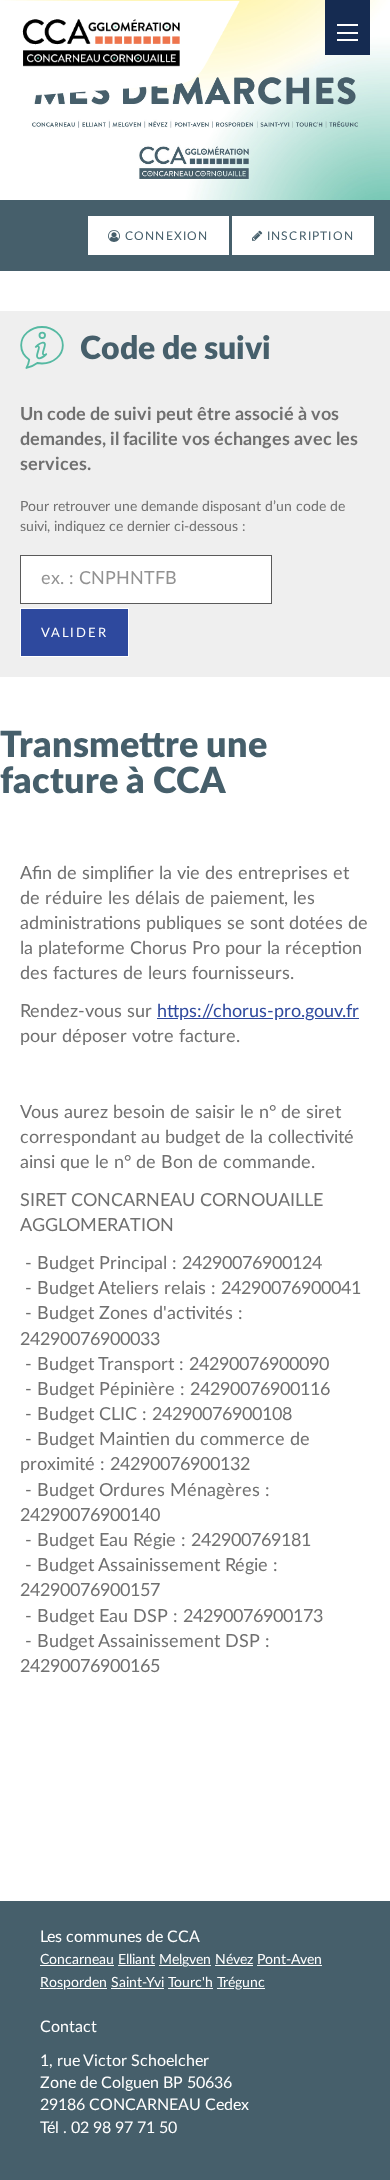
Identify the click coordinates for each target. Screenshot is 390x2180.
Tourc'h (190, 1983)
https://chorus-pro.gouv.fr (258, 1012)
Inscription (310, 236)
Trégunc (241, 1983)
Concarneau (77, 1960)
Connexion (167, 236)
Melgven (185, 1960)
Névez (234, 1960)
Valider (74, 632)
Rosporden (73, 1983)
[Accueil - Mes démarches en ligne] (130, 49)
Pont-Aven (289, 1960)
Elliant (136, 1960)
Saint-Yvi (137, 1983)
